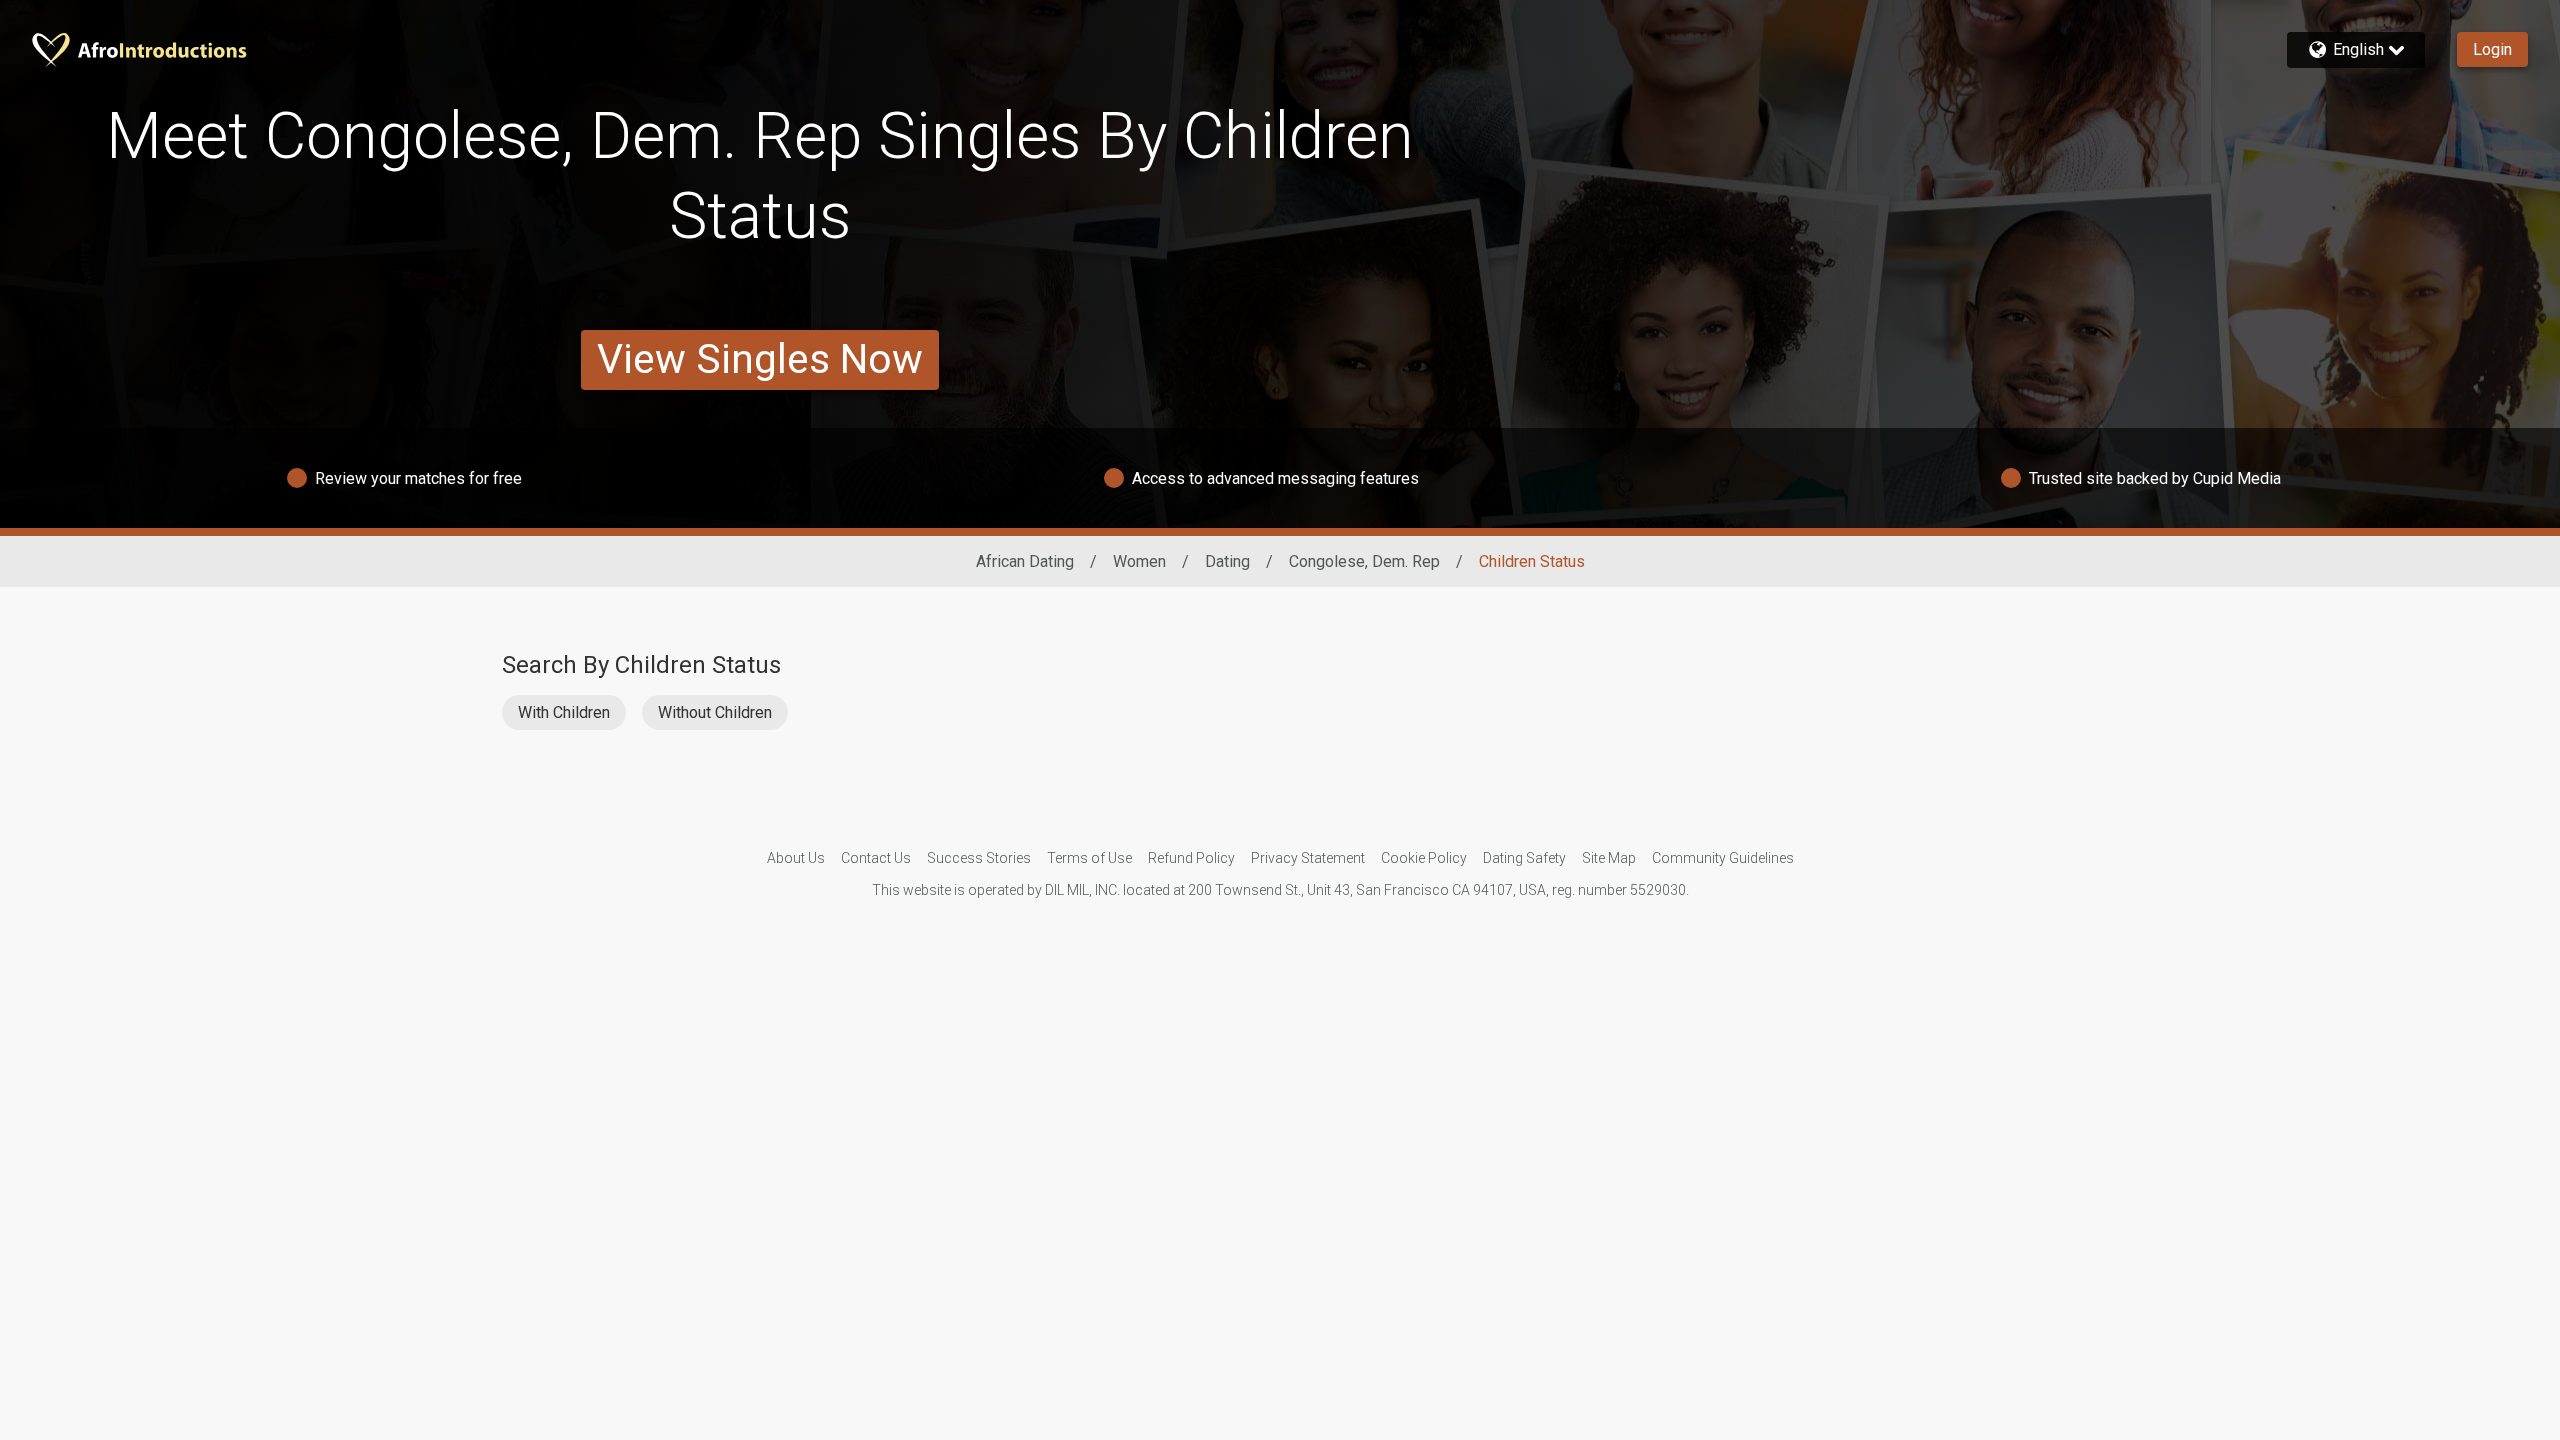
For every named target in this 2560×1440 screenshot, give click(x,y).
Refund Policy (1191, 858)
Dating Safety (1524, 858)
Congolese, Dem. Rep (1364, 561)
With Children (564, 712)
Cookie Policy (1424, 858)
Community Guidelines (1723, 858)
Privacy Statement (1308, 858)
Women (1139, 561)
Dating (1227, 561)
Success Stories (979, 858)
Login (2492, 49)
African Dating (1025, 561)
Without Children (715, 712)
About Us (796, 858)
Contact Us (876, 858)
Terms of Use (1089, 858)
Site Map (1609, 858)
